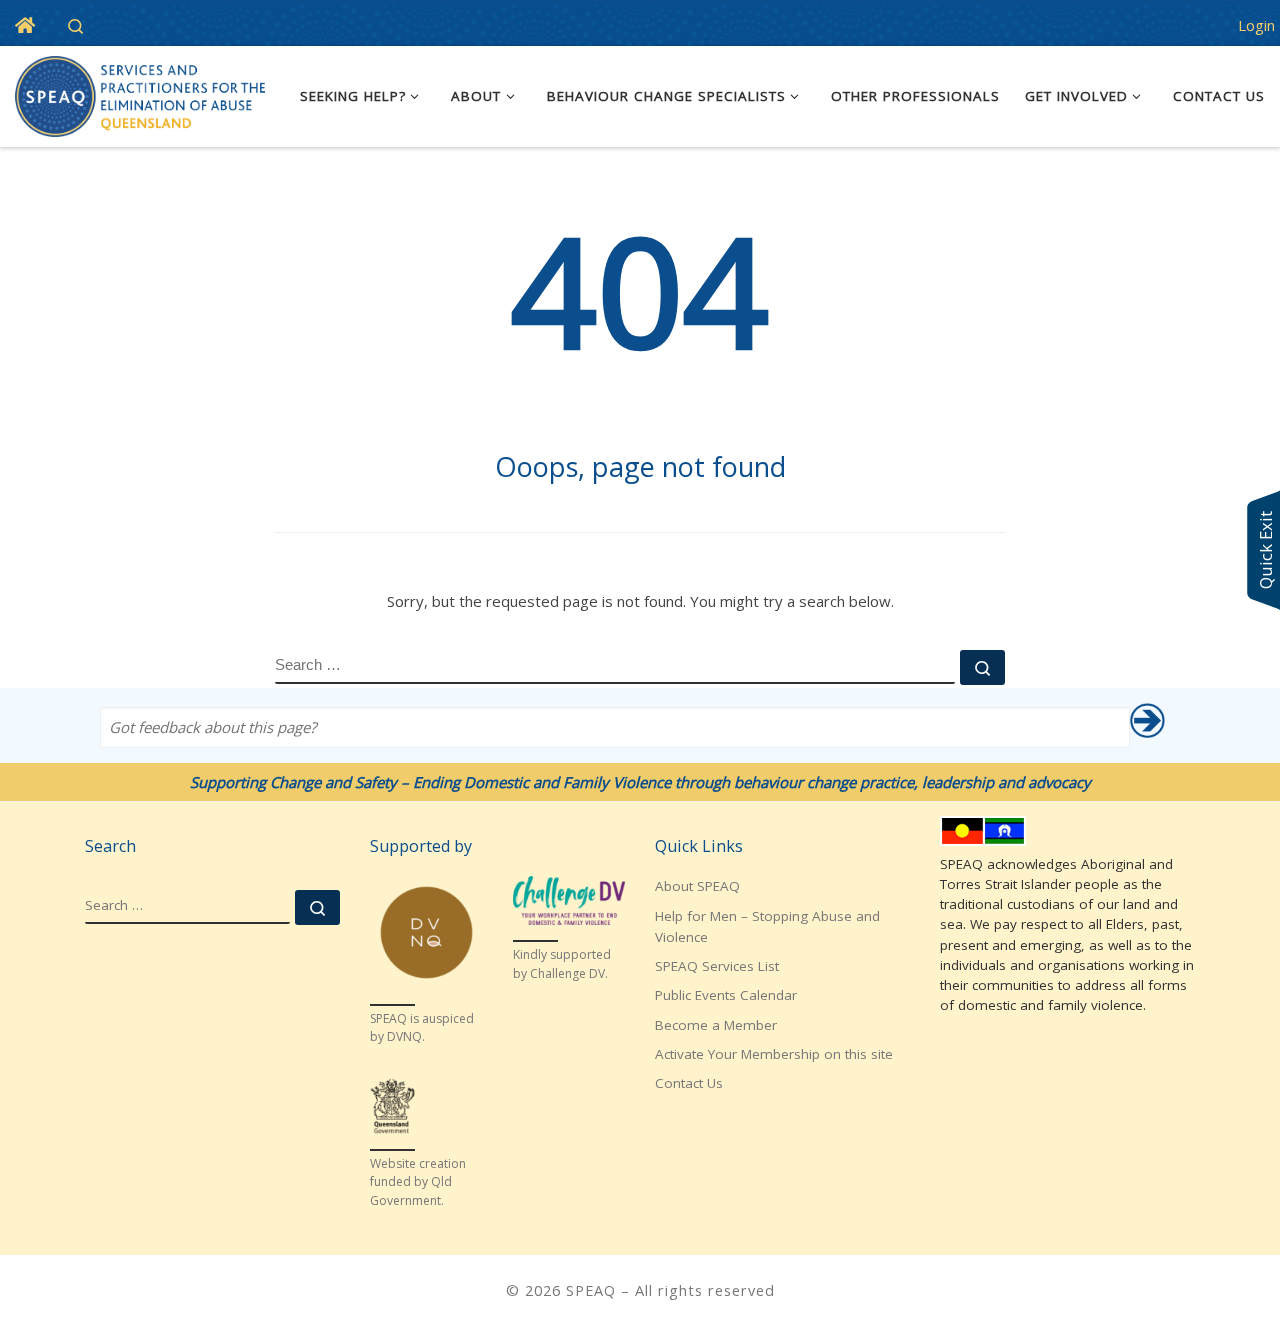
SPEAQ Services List (717, 966)
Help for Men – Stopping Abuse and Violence (767, 926)
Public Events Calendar (726, 995)
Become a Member (716, 1025)
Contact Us (689, 1083)
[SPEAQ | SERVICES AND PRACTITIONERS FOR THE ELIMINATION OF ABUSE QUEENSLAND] (140, 92)
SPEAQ (591, 1290)
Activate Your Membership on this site (774, 1054)
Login (1256, 25)
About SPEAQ (697, 886)
